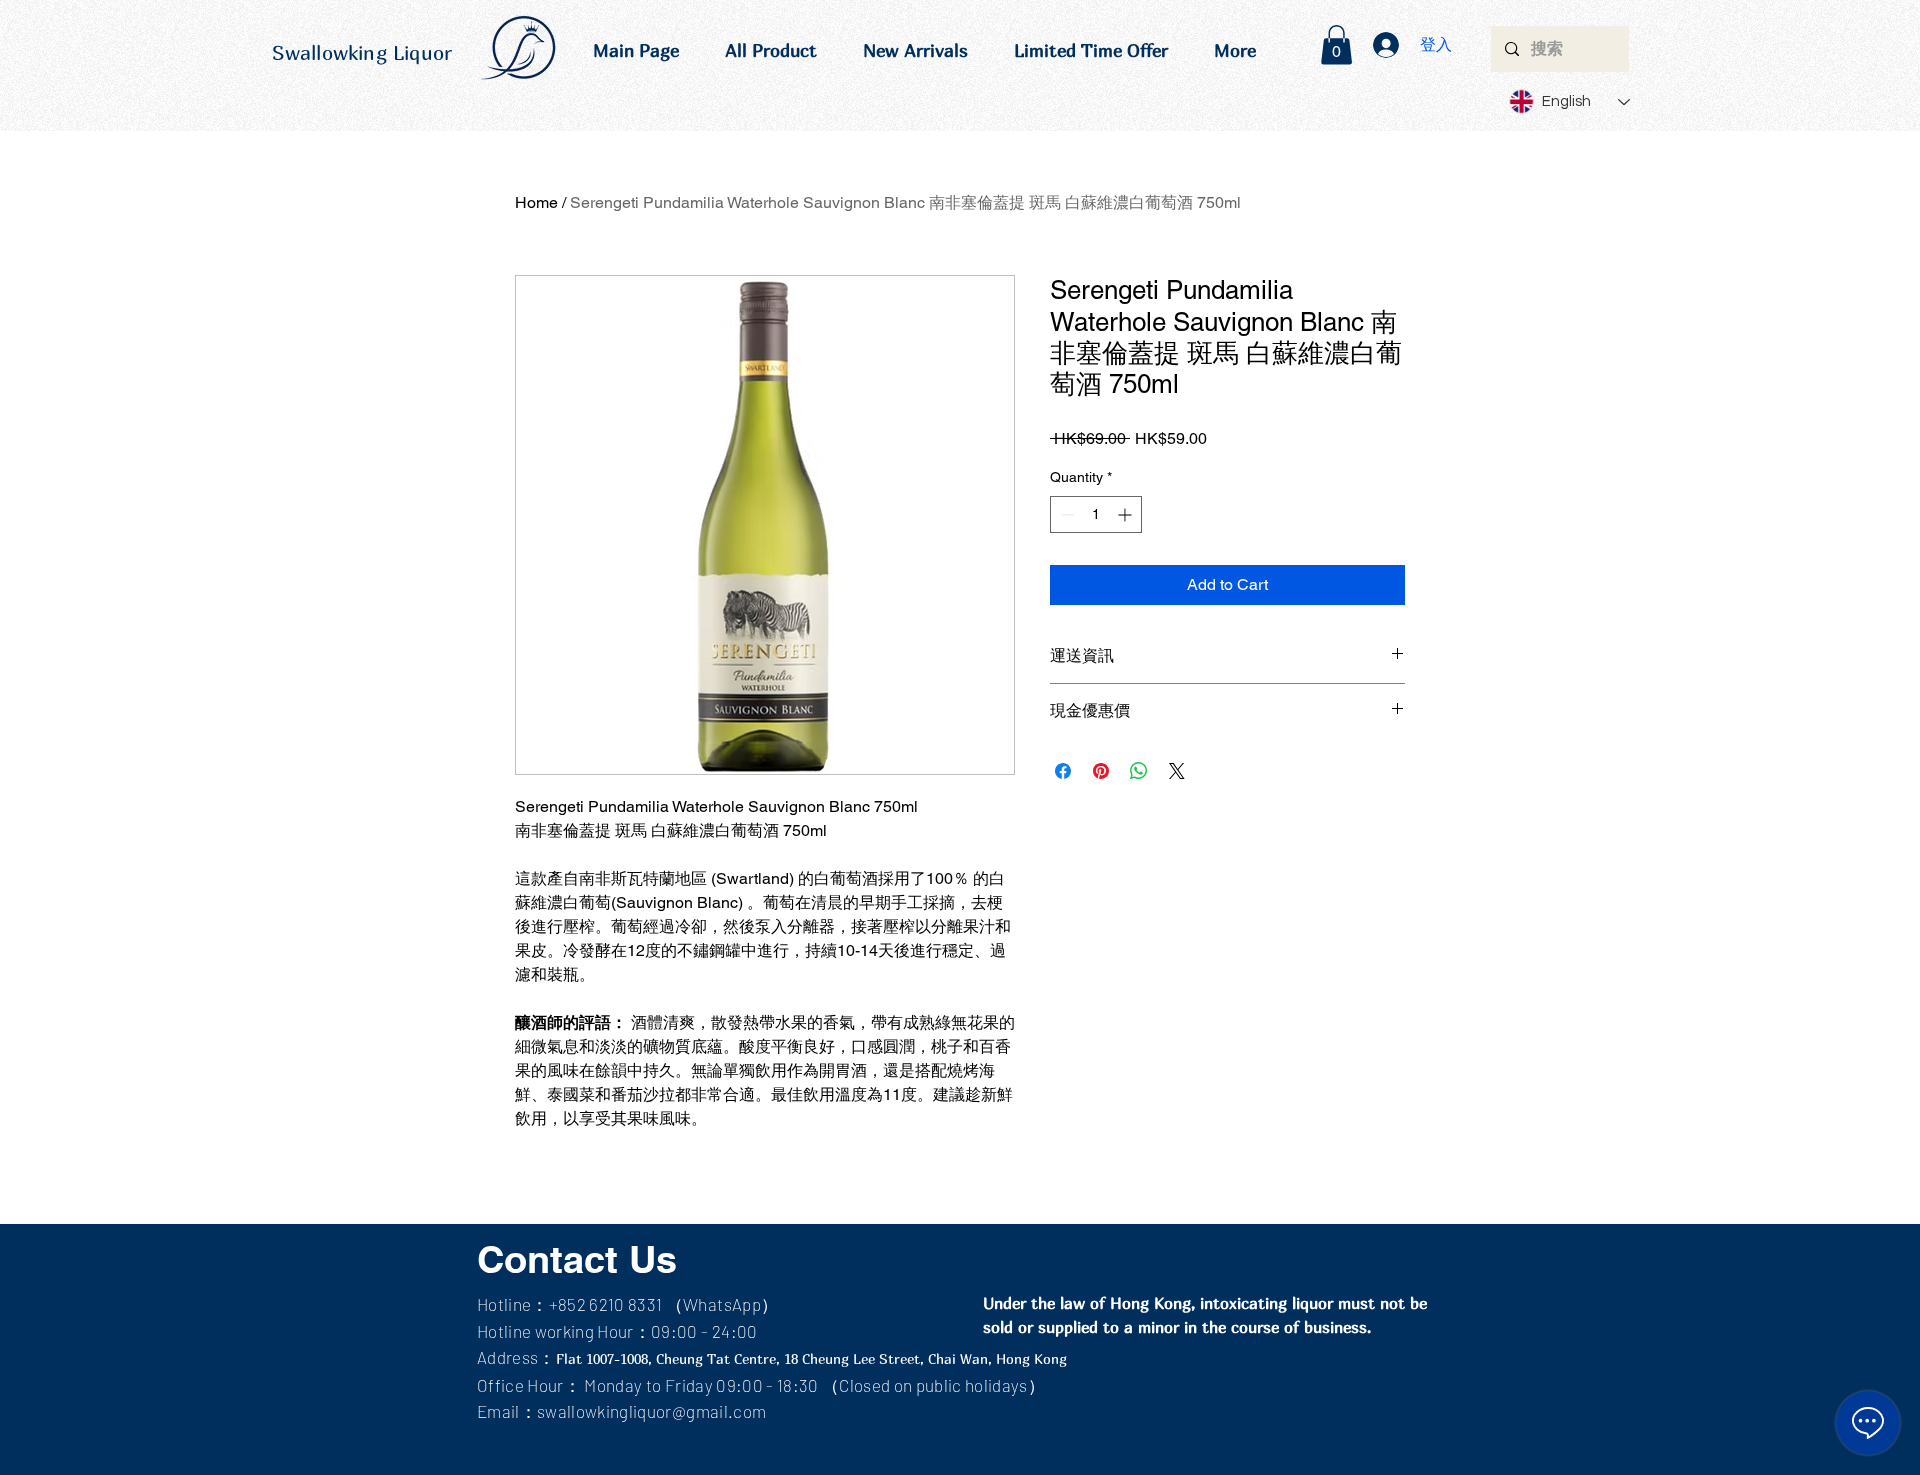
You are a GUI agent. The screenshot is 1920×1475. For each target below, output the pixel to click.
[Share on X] (1177, 771)
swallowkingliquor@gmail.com (651, 1411)
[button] (1336, 44)
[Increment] (1126, 514)
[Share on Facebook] (1063, 771)
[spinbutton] (1096, 514)
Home (536, 202)
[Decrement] (1065, 514)
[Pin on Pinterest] (1101, 771)
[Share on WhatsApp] (1139, 771)
